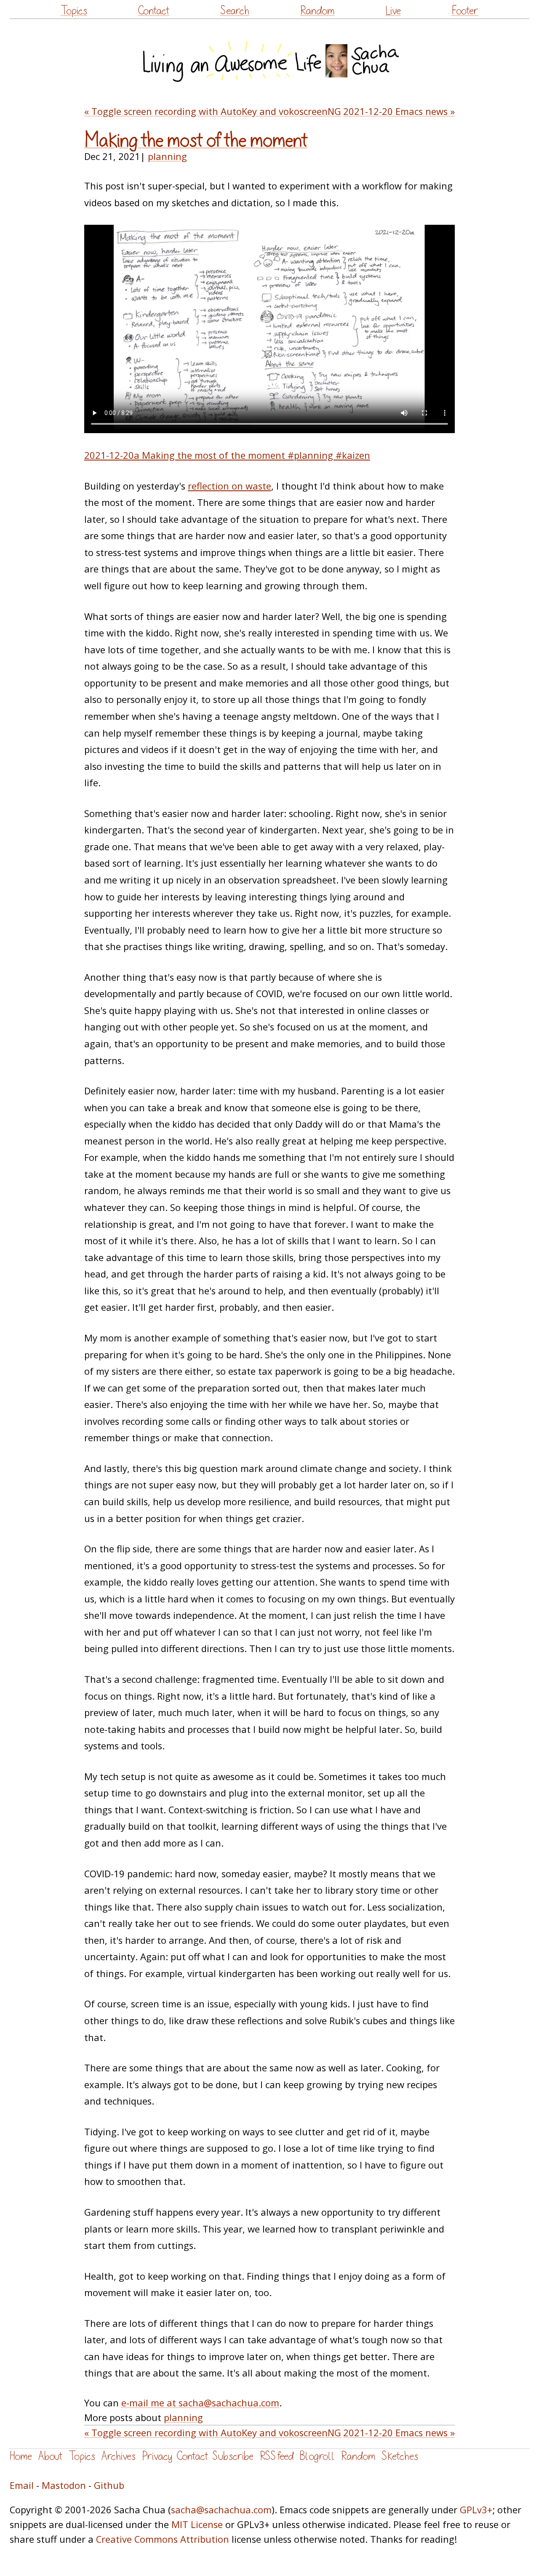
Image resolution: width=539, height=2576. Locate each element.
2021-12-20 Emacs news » (399, 111)
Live (393, 11)
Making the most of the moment (196, 141)
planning (167, 156)
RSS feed (277, 2456)
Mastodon (64, 2485)
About (50, 2456)
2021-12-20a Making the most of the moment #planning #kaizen (227, 455)
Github (109, 2485)
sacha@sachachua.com (221, 2510)
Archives (119, 2456)
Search (235, 11)
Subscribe (233, 2456)
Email (22, 2485)
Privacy (157, 2456)
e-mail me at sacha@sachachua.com (200, 2403)
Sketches (400, 2456)
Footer (465, 11)
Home (21, 2456)
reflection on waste (229, 486)
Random (317, 11)
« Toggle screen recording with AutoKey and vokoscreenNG (213, 111)
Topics (74, 11)
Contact (153, 11)
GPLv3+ (476, 2510)
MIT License (197, 2524)
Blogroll (317, 2456)
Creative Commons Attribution (163, 2539)
